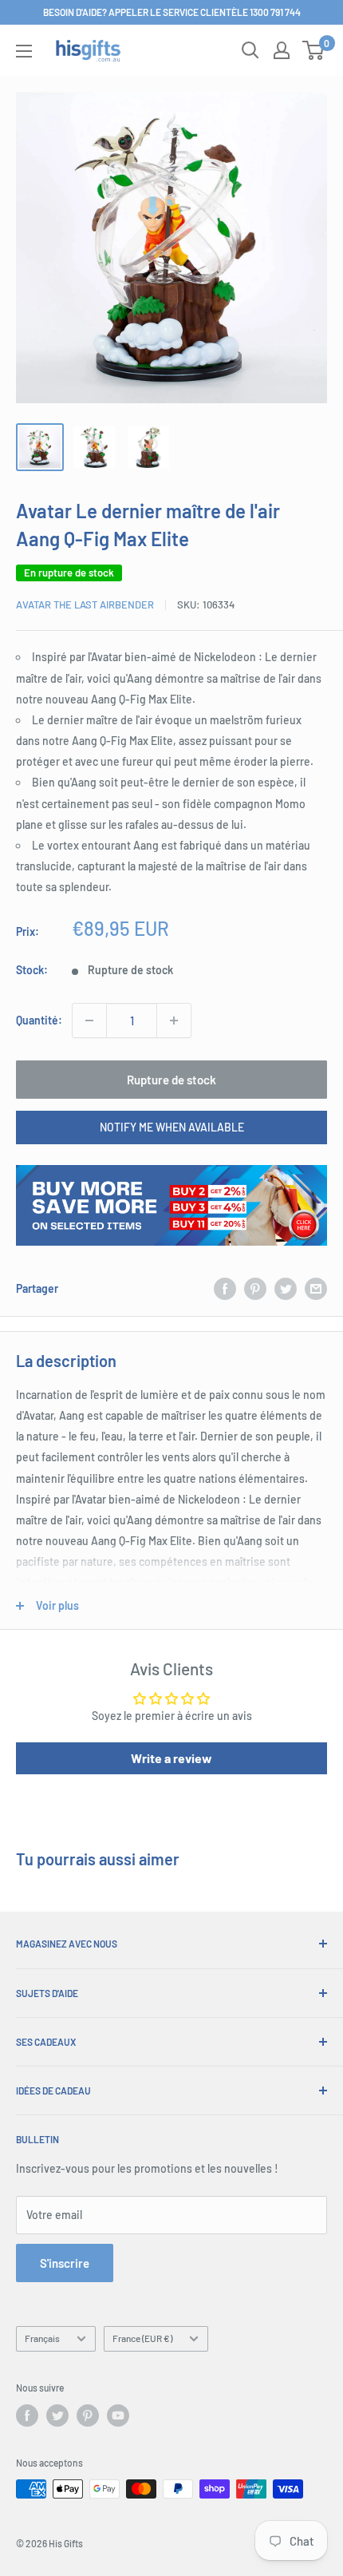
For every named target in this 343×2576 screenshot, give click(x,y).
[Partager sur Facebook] (225, 1289)
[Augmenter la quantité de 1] (174, 1020)
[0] (314, 50)
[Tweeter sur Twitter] (286, 1289)
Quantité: (39, 1020)
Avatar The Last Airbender (85, 604)
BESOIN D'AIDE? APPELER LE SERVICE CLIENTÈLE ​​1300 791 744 (172, 12)
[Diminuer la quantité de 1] (89, 1020)
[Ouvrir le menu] (24, 51)
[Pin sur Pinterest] (255, 1289)
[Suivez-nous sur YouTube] (118, 2415)
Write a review (171, 1758)
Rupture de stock (171, 1080)
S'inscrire (65, 2263)
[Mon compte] (282, 50)
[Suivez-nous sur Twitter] (57, 2415)
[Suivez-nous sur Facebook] (27, 2415)
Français (42, 2338)
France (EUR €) (142, 2338)
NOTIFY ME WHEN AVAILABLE (172, 1127)
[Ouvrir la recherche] (250, 50)
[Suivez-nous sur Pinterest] (88, 2415)
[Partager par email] (316, 1289)
